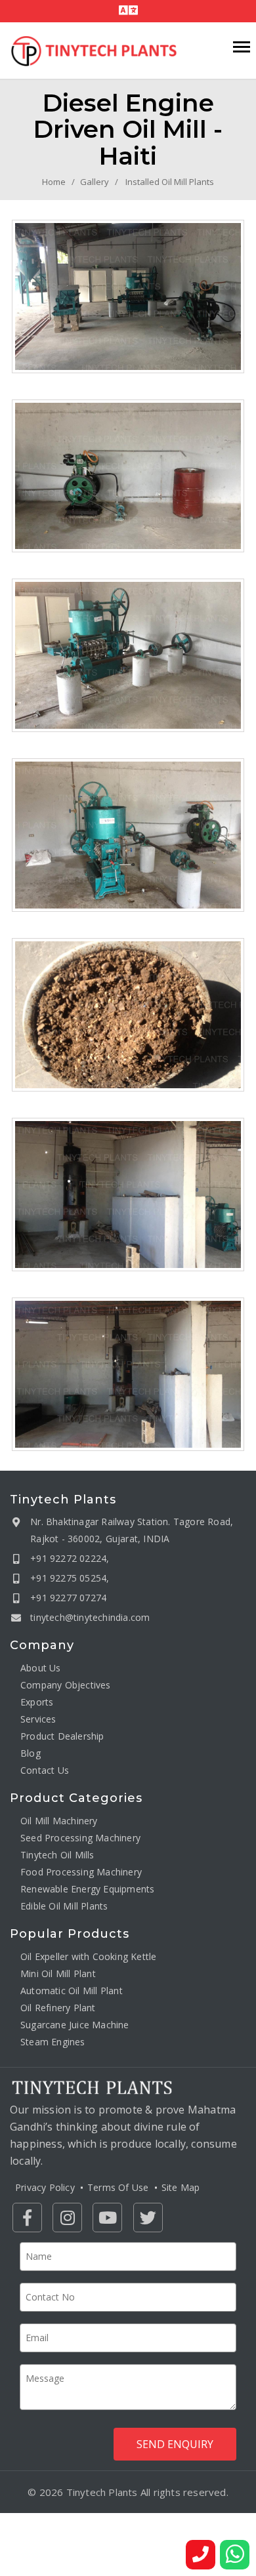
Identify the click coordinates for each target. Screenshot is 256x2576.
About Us (41, 1668)
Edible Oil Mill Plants (64, 1906)
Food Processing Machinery (81, 1872)
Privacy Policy (45, 2187)
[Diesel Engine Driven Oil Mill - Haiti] (128, 296)
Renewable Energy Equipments (87, 1889)
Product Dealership (62, 1736)
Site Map (181, 2187)
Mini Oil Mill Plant (58, 1973)
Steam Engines (53, 2042)
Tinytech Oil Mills (57, 1855)
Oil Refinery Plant (58, 2008)
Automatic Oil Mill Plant (72, 1991)
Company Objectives (66, 1685)
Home (54, 182)
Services (38, 1719)
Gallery (95, 182)
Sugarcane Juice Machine (75, 2025)
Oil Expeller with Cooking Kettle (88, 1956)
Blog (31, 1753)
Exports (37, 1702)
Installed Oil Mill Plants (170, 182)
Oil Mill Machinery (59, 1821)
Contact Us (45, 1770)
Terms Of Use (118, 2187)
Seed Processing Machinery (80, 1838)
